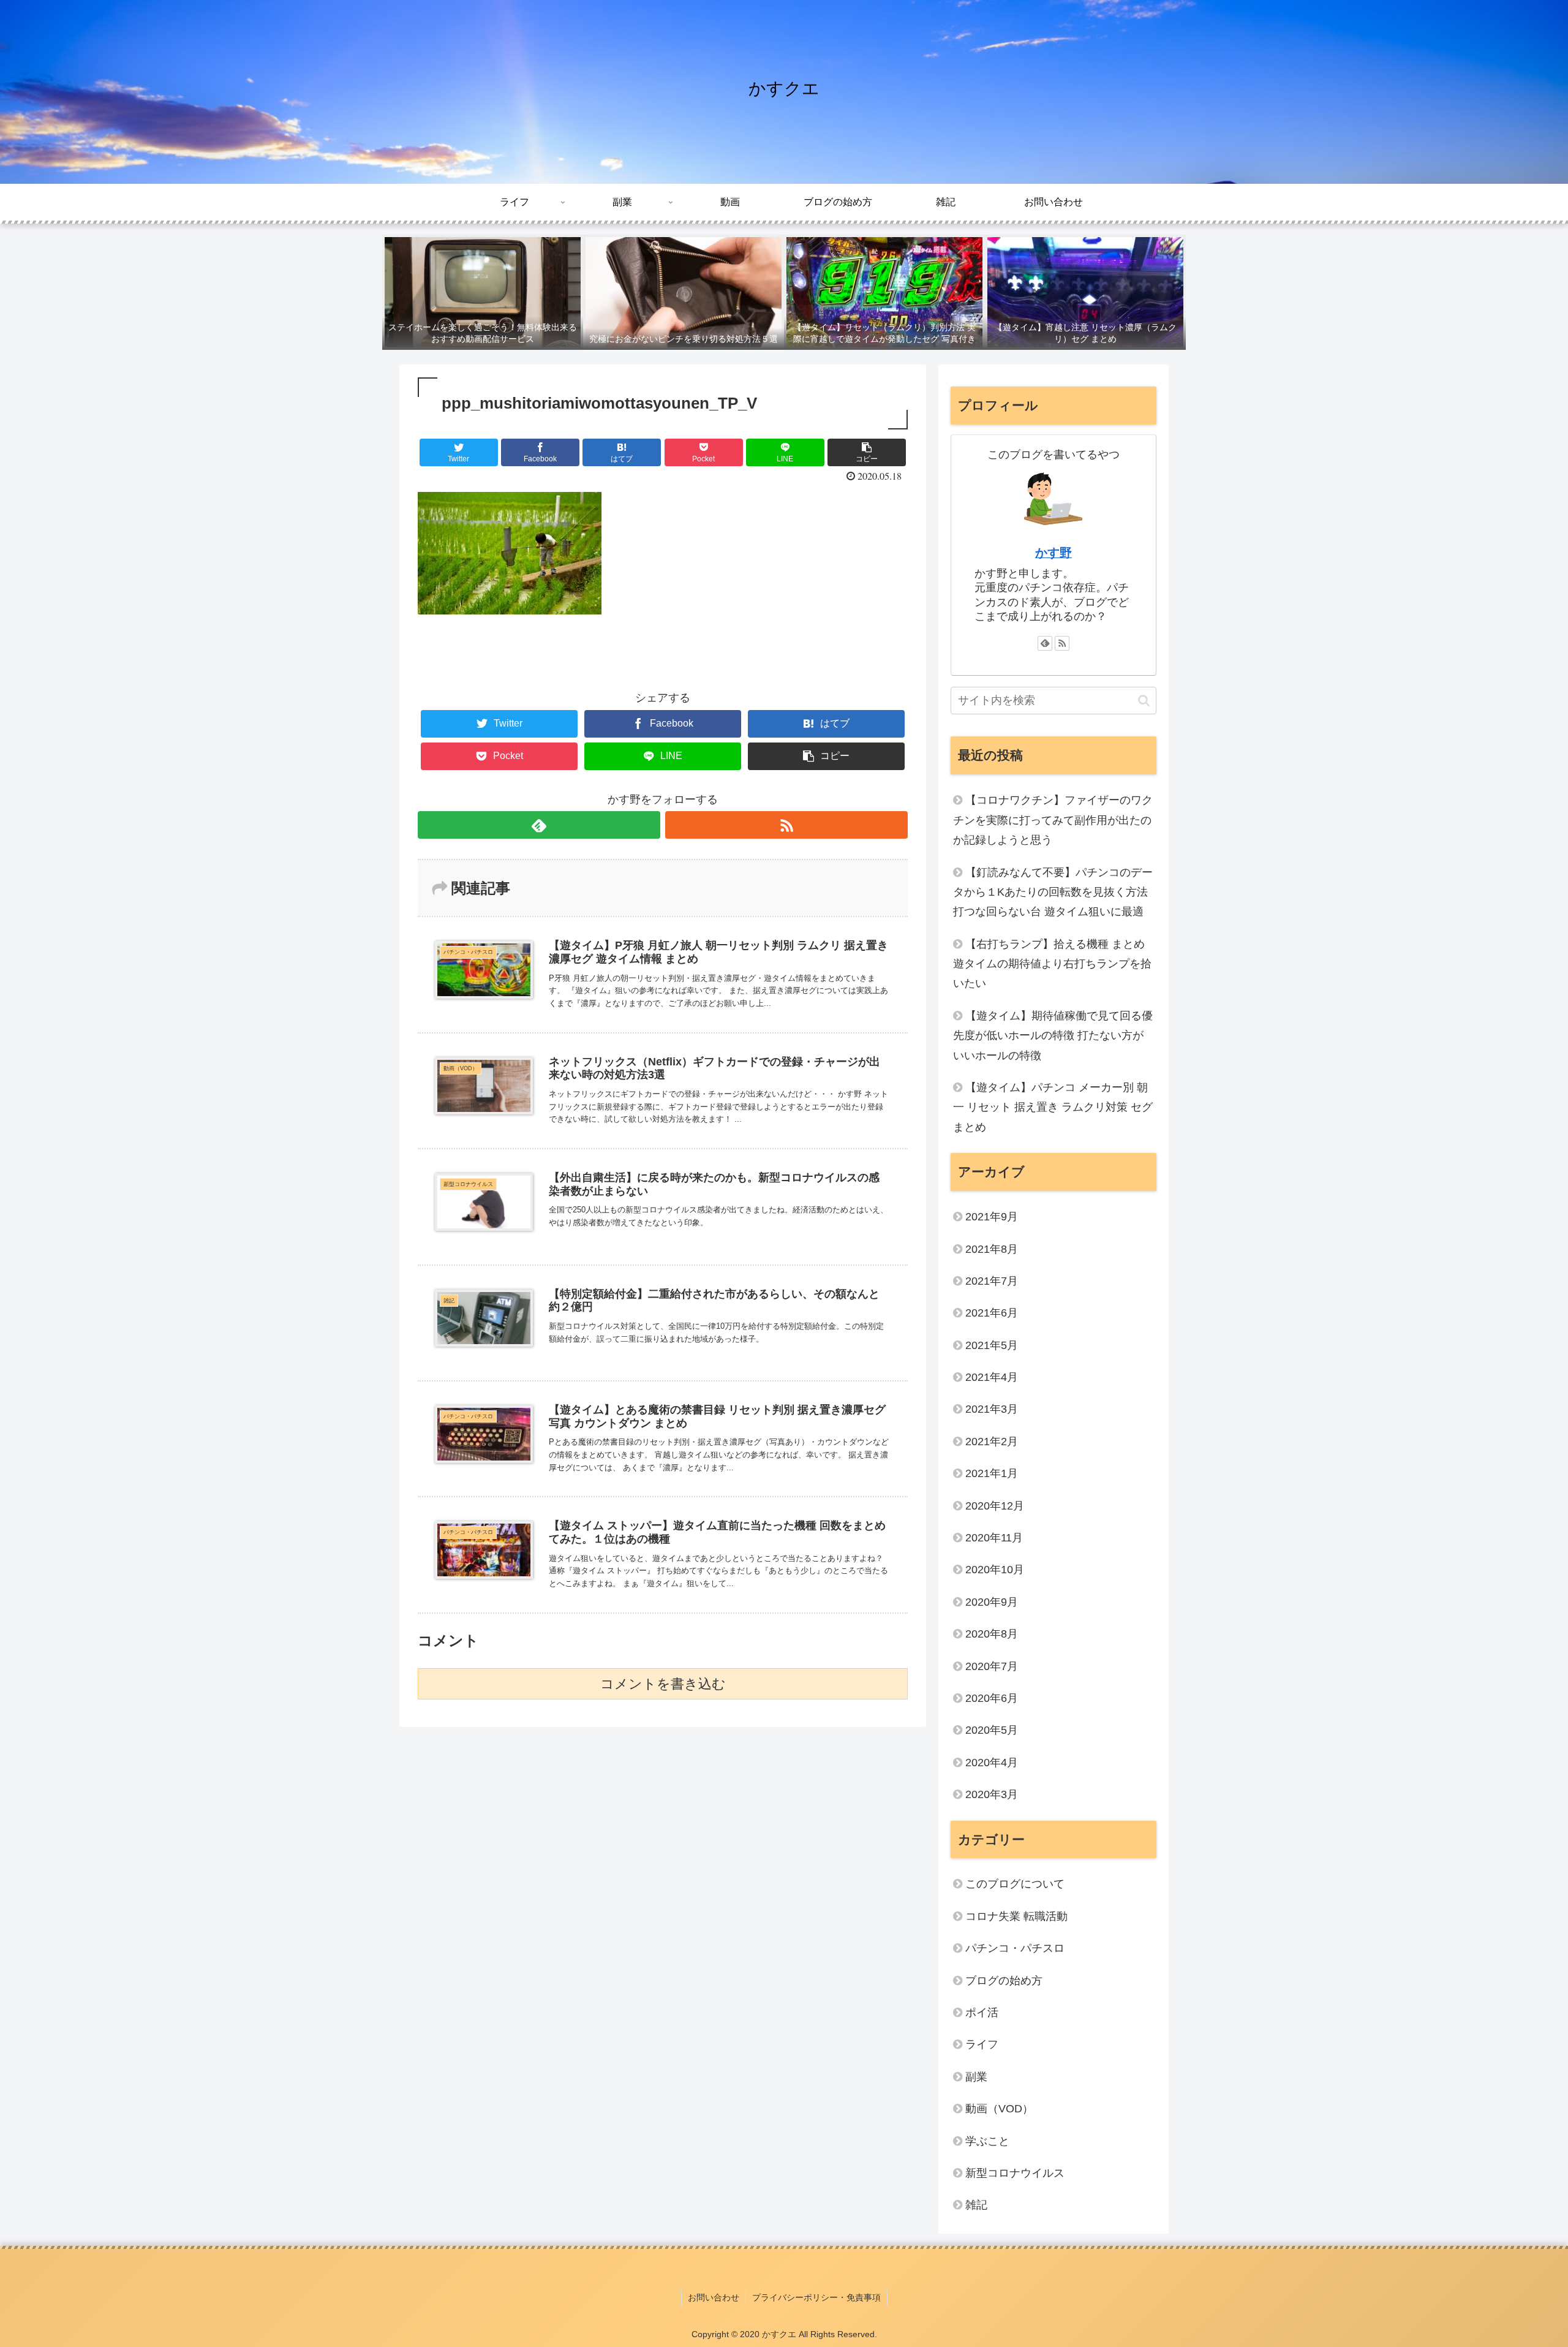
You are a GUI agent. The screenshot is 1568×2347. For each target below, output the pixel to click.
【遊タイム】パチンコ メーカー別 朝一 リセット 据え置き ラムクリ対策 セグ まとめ (1053, 1107)
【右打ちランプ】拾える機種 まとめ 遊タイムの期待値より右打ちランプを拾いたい (1052, 964)
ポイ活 (987, 2013)
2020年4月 (992, 1763)
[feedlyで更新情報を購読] (539, 825)
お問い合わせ (714, 2297)
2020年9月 (992, 1602)
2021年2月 (992, 1442)
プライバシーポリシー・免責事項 (816, 2297)
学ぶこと (987, 2141)
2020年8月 (992, 1634)
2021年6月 (992, 1313)
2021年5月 (992, 1345)
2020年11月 (994, 1538)
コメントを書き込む (663, 1684)
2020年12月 (995, 1506)
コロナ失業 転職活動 (1016, 1916)
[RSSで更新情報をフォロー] (786, 825)
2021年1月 (992, 1473)
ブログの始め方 (1004, 1981)
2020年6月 (992, 1698)
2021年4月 (992, 1377)
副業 (976, 2077)
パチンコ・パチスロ (1015, 1948)
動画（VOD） (999, 2109)
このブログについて (1015, 1884)
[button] (1144, 701)
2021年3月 (992, 1409)
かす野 (1053, 553)
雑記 (976, 2205)
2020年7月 (992, 1666)
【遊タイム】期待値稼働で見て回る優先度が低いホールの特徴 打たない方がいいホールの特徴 (1053, 1036)
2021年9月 (992, 1217)
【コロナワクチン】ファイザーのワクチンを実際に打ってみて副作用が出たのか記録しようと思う (1053, 820)
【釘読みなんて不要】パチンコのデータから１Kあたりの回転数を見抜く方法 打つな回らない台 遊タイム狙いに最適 (1053, 892)
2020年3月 (992, 1794)
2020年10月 (995, 1570)
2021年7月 (992, 1281)
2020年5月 (992, 1730)
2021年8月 (992, 1249)
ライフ (982, 2044)
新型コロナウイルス (1015, 2173)
